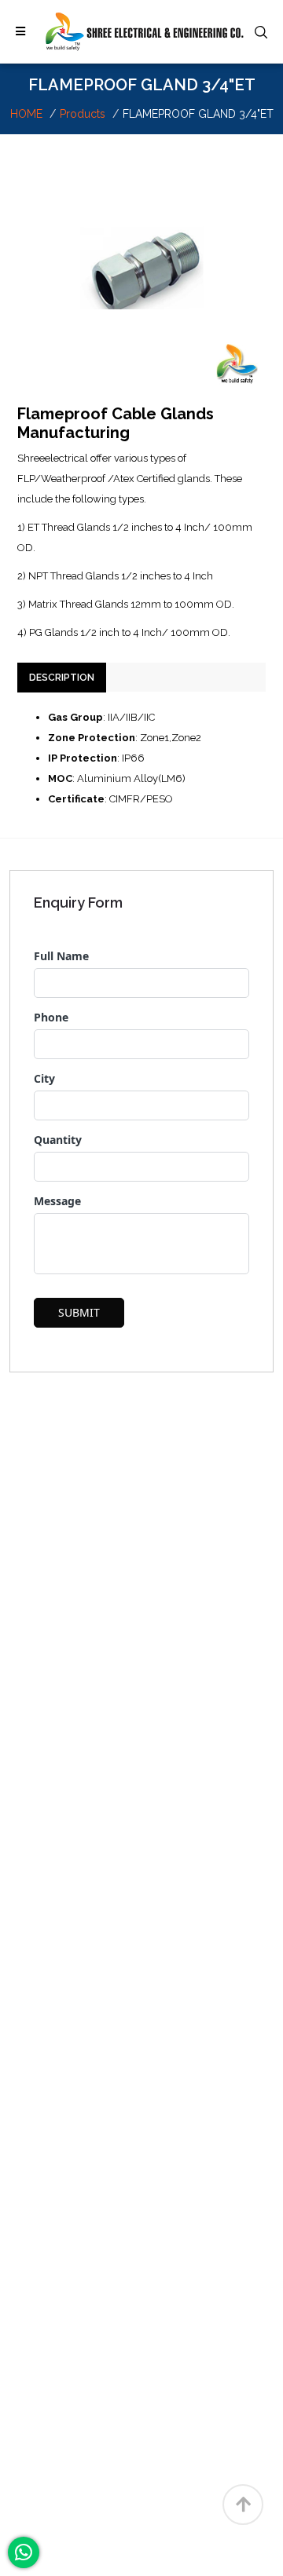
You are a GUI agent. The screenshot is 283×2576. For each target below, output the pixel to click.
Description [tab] (62, 678)
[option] (141, 268)
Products (83, 114)
